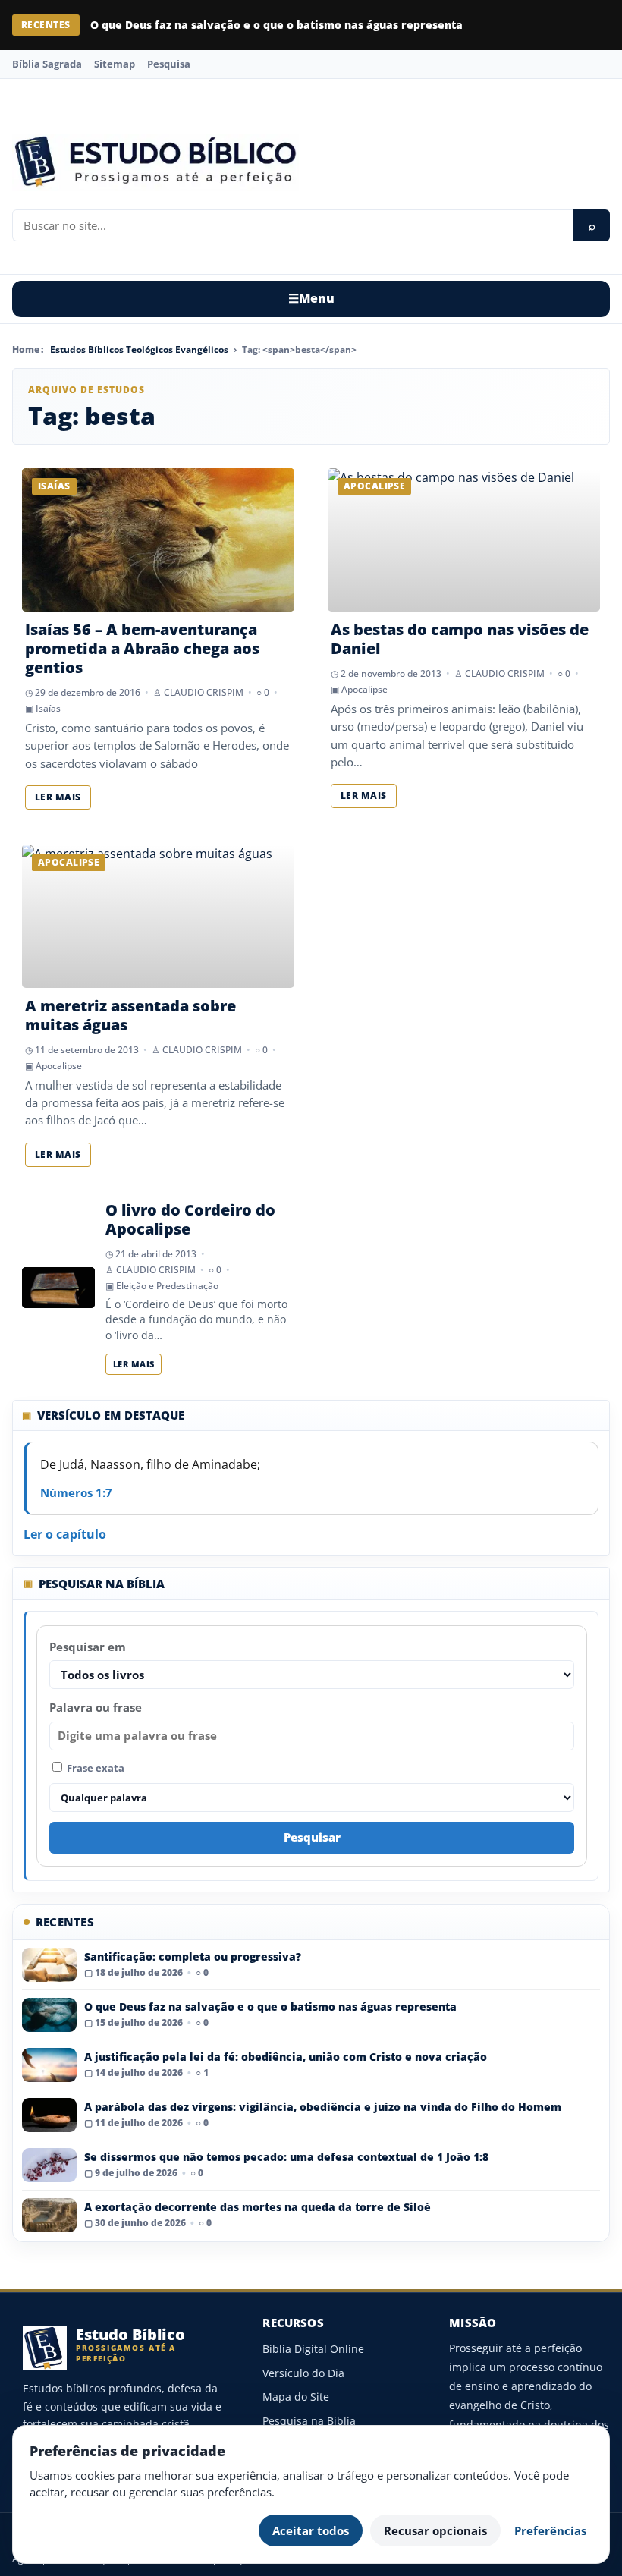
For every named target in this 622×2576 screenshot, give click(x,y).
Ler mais (58, 797)
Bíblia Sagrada (47, 64)
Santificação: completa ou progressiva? (193, 1956)
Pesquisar (312, 1837)
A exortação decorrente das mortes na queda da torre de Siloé (258, 2207)
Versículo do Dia (303, 2373)
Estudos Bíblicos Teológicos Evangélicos (139, 349)
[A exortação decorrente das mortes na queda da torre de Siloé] (49, 2215)
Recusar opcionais (435, 2530)
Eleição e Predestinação (167, 1286)
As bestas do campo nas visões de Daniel (460, 639)
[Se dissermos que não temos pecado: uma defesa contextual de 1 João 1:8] (49, 2165)
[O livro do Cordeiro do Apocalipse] (58, 1288)
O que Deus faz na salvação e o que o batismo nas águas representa (276, 25)
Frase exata (94, 1768)
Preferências (550, 2530)
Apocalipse (364, 689)
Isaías (48, 708)
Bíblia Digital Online (313, 2349)
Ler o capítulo (65, 1534)
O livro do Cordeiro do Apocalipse (190, 1219)
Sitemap (115, 64)
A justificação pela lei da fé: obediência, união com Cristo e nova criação (286, 2057)
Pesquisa (169, 64)
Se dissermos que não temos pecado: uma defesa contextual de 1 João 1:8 (286, 2157)
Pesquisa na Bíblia (309, 2421)
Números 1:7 (76, 1492)
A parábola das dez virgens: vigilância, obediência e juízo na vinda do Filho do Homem (323, 2107)
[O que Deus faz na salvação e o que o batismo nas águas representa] (49, 2015)
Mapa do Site (296, 2397)
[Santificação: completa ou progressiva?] (49, 1965)
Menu (311, 298)
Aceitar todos (311, 2530)
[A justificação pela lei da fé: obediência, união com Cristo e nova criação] (49, 2065)
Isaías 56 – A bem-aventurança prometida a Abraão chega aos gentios (142, 648)
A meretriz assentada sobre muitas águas (130, 1015)
